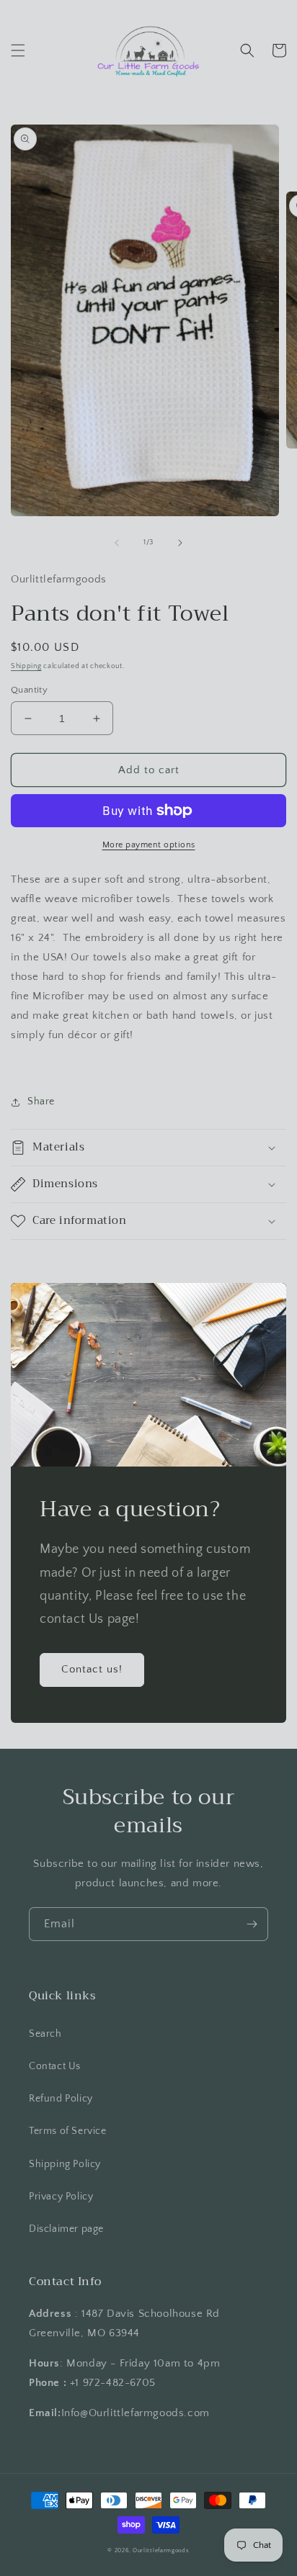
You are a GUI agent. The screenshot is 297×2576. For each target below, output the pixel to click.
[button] (18, 50)
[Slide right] (180, 543)
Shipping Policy (65, 2164)
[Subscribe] (252, 1924)
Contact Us (55, 2066)
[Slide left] (117, 543)
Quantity (29, 690)
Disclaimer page (66, 2229)
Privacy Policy (61, 2197)
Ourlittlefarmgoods (161, 2550)
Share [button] (41, 1102)
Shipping (26, 666)
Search (45, 2034)
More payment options (149, 845)
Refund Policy (61, 2099)
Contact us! (92, 1669)
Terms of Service (68, 2131)
